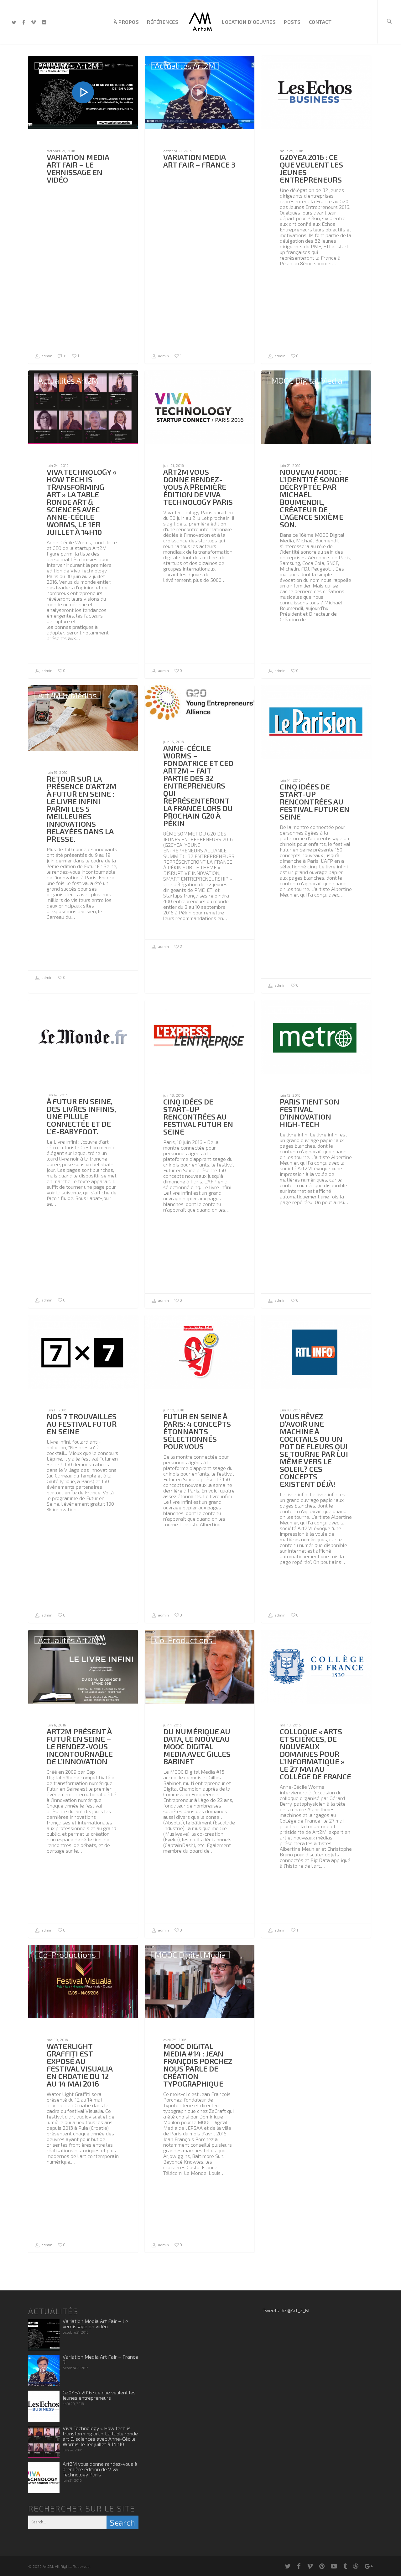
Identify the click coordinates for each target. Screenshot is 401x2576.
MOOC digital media (307, 380)
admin (46, 356)
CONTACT (320, 22)
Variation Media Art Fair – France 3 (100, 2359)
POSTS (292, 22)
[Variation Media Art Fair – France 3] (44, 2371)
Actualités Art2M (68, 66)
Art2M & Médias (68, 695)
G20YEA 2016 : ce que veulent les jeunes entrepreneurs (99, 2395)
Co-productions (184, 1640)
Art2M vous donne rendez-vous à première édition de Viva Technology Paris (100, 2469)
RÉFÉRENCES (163, 22)
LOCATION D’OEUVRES (249, 22)
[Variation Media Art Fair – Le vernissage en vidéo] (44, 2335)
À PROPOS (126, 22)
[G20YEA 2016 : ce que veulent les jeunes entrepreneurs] (44, 2406)
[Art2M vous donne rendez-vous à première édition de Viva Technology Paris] (44, 2478)
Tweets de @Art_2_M (286, 2310)
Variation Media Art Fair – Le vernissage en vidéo (95, 2324)
